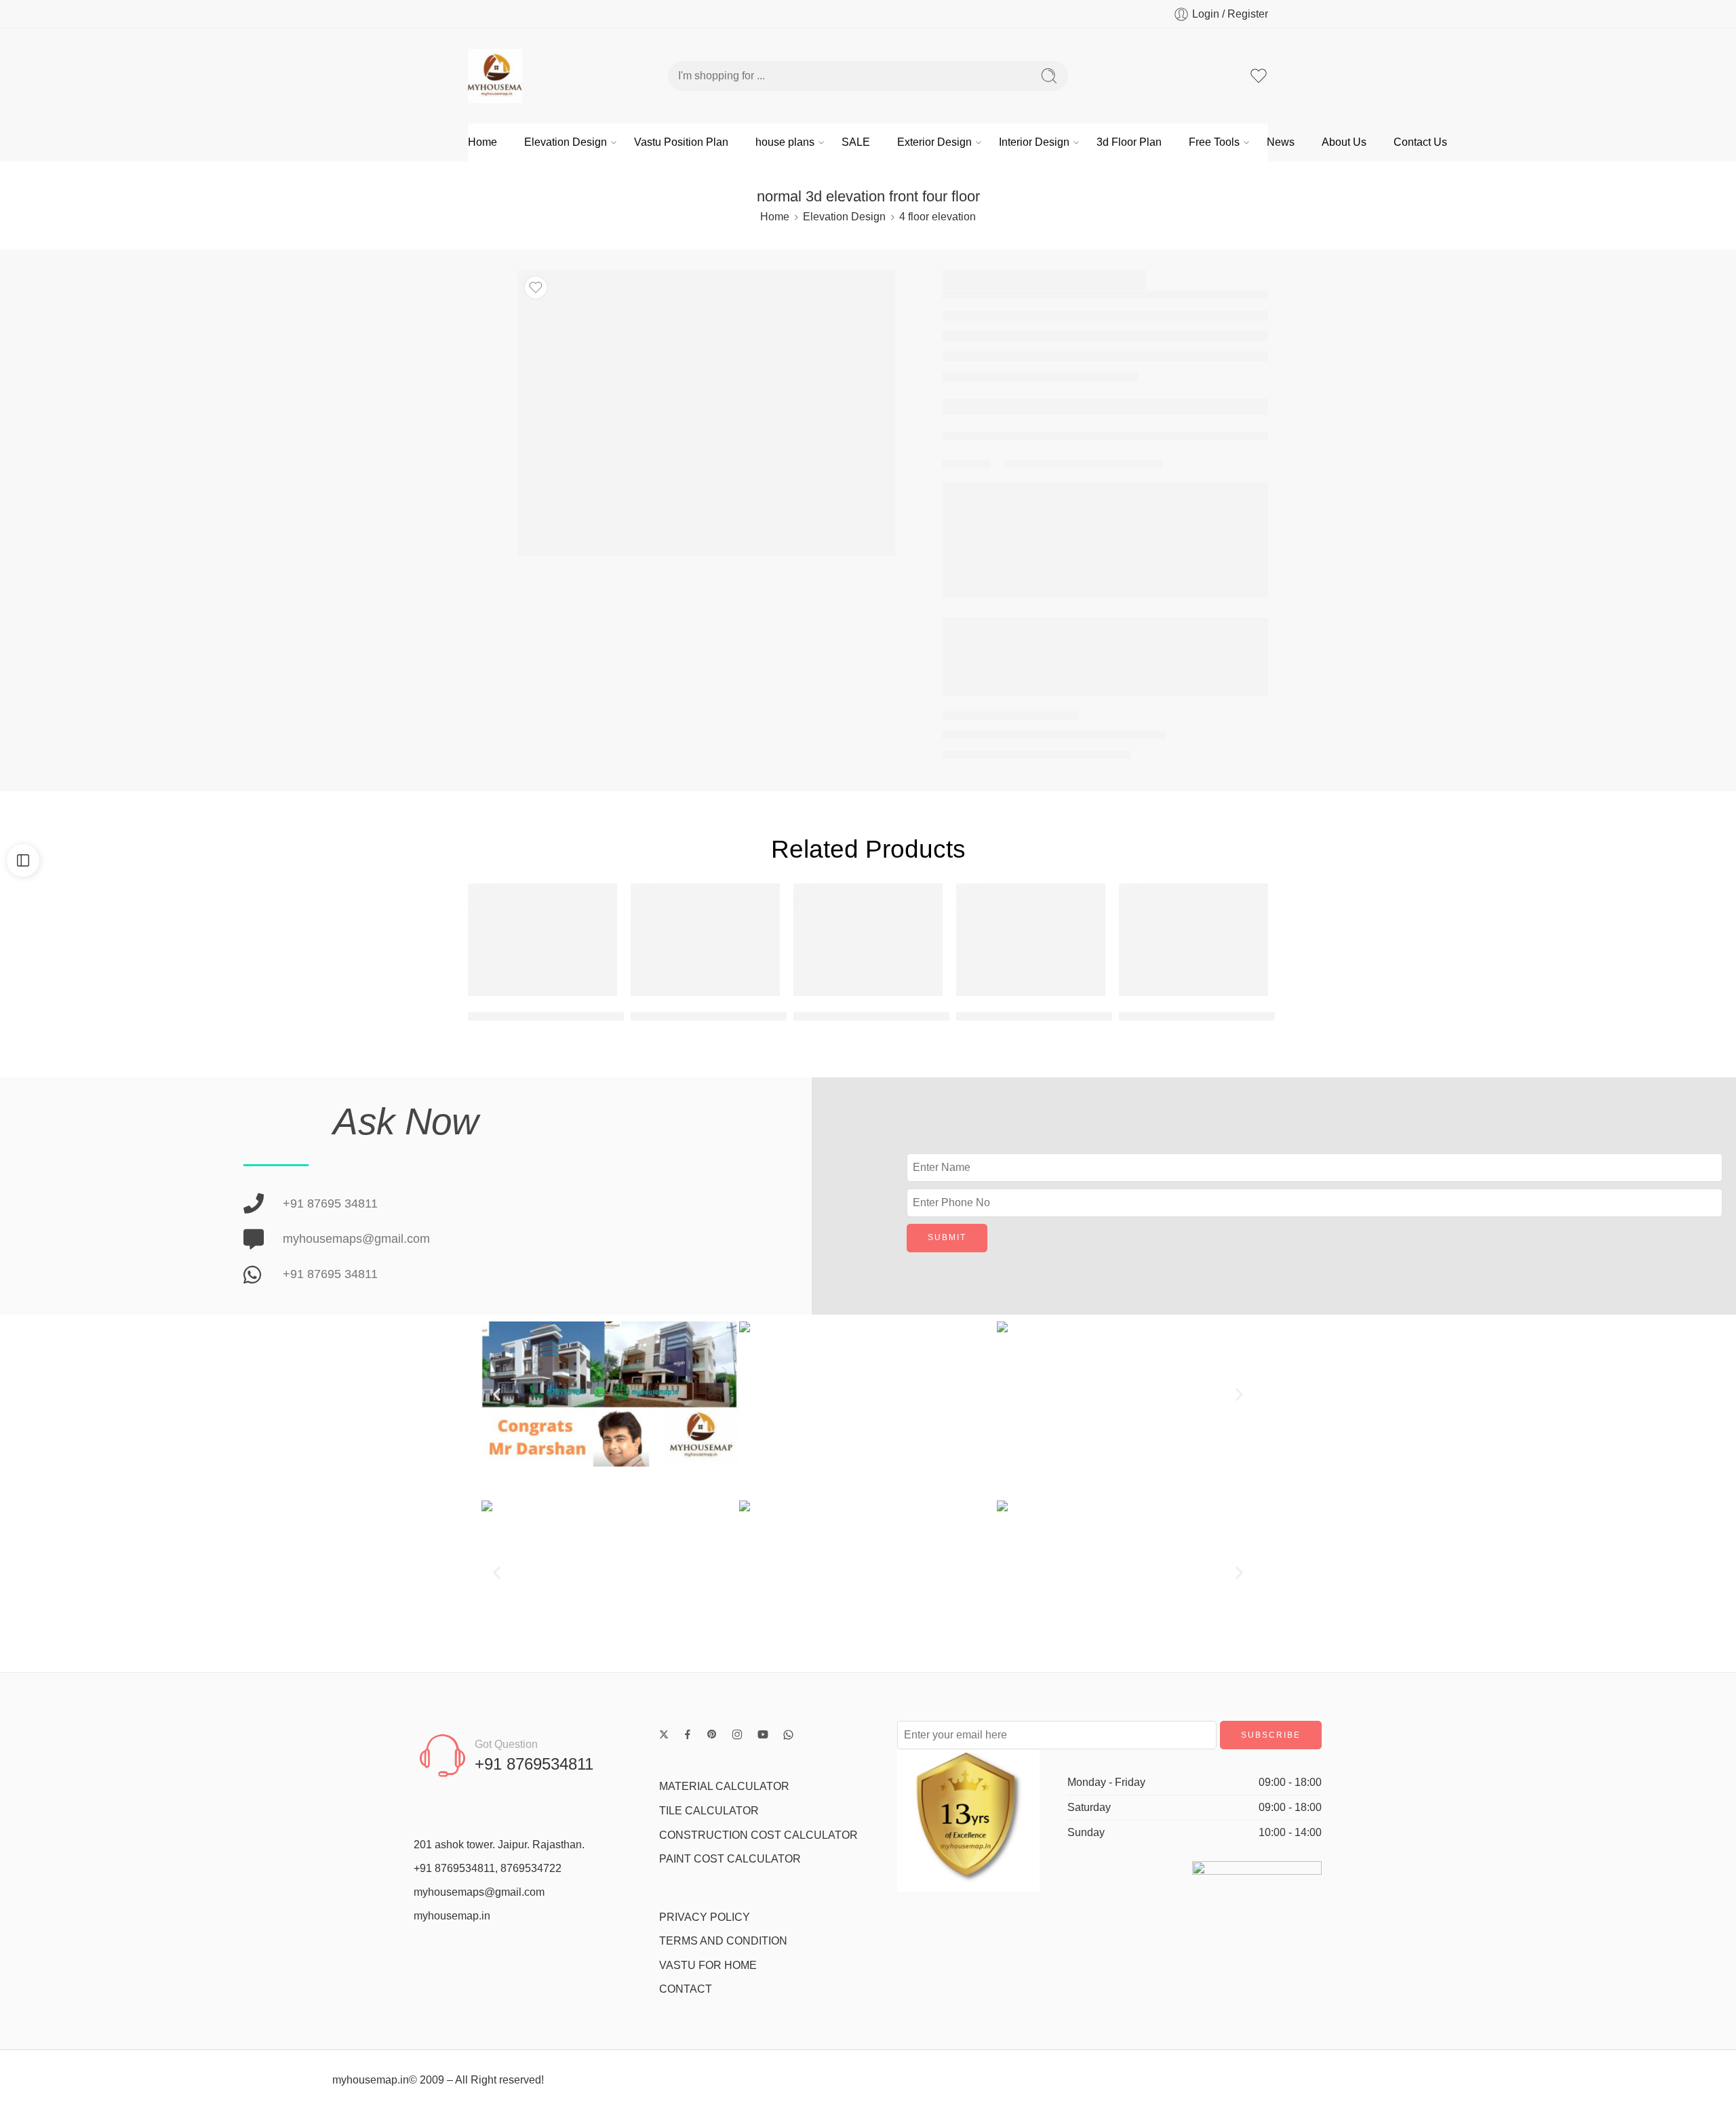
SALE (856, 142)
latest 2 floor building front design (720, 1016)
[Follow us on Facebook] (688, 1734)
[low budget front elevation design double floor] (1031, 939)
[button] (497, 1394)
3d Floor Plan (1129, 142)
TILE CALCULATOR (709, 1811)
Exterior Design (934, 142)
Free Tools (1214, 142)
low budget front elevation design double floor (1079, 1016)
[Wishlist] (536, 287)
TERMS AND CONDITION (723, 1941)
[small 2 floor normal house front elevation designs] (868, 939)
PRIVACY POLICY (705, 1917)
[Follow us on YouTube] (763, 1734)
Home (482, 142)
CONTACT (686, 1989)
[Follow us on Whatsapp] (788, 1735)
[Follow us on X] (664, 1734)
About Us (1344, 142)
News (1281, 142)
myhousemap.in (452, 1916)
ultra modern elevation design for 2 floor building (598, 1016)
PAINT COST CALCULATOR (730, 1859)
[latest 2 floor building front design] (705, 939)
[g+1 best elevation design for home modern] (1193, 939)
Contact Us (1420, 142)
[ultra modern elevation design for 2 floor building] (542, 939)
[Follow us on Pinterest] (712, 1734)
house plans (785, 142)
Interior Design (1034, 142)
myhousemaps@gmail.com (479, 1892)
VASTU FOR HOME (708, 1965)
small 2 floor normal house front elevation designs (928, 1016)
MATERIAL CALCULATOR (724, 1786)
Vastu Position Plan (681, 142)
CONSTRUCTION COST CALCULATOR (758, 1835)
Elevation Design (566, 142)
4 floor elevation (938, 217)
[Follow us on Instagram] (737, 1734)
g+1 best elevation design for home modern (1237, 1016)
